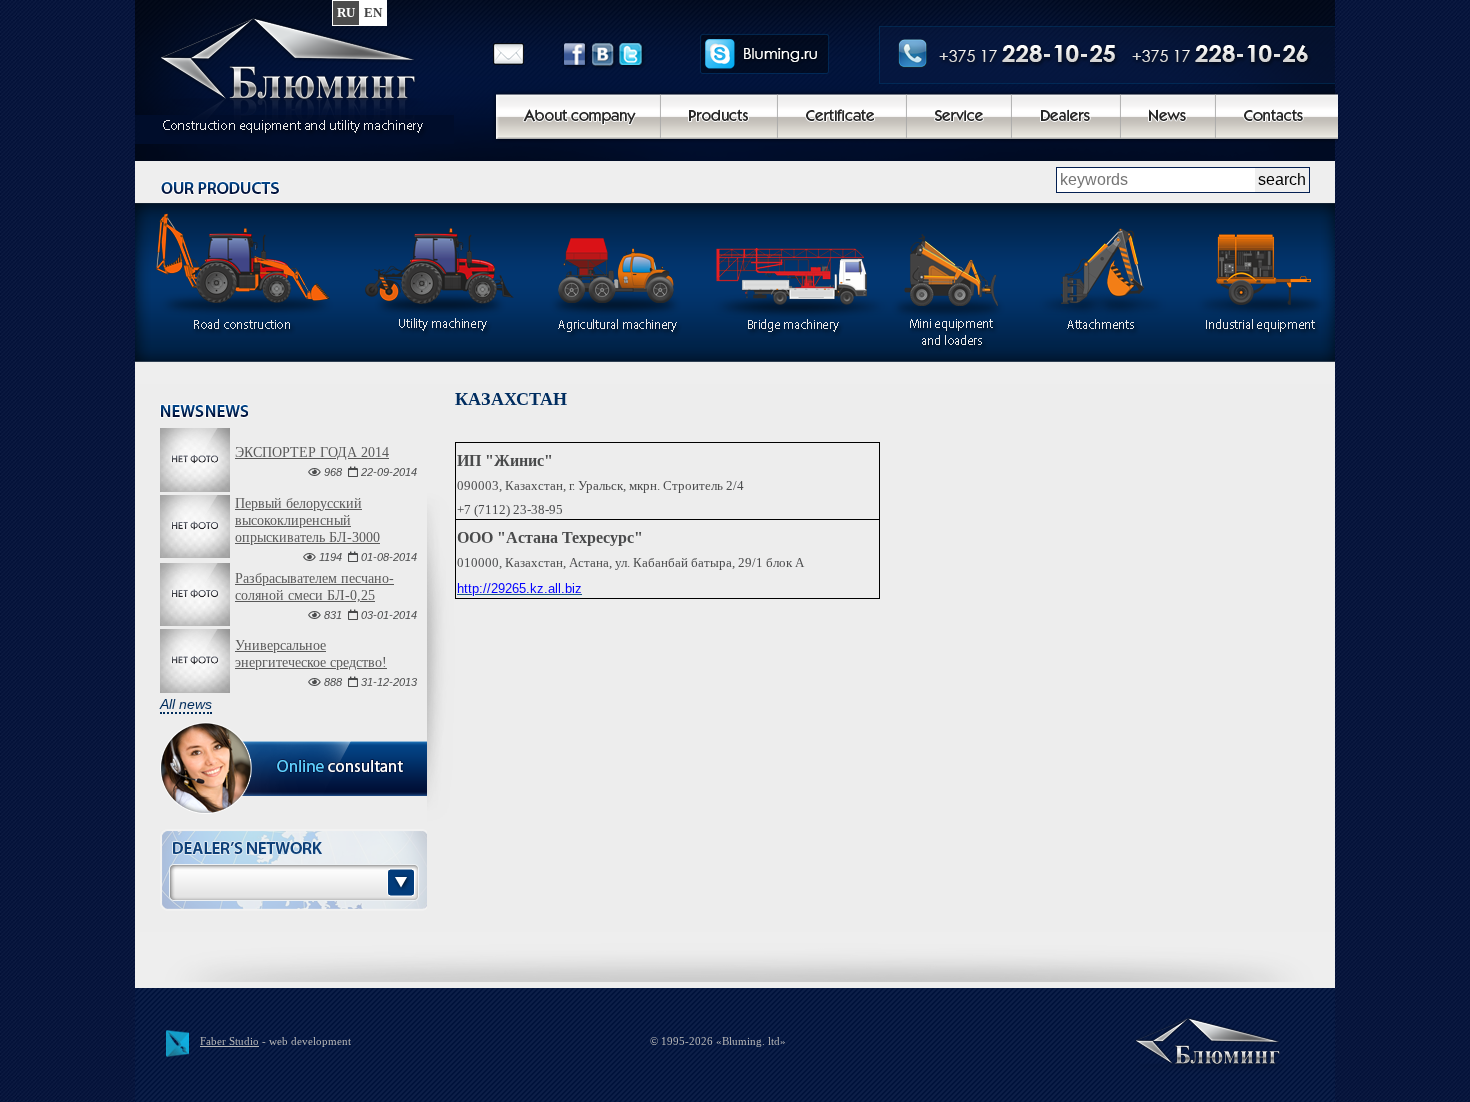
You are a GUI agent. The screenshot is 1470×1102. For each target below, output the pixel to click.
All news (186, 704)
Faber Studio (229, 1041)
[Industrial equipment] (1260, 288)
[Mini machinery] (949, 288)
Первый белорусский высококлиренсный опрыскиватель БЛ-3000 (307, 520)
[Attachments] (1099, 288)
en (373, 12)
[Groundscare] (442, 288)
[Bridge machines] (793, 288)
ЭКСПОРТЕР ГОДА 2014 (312, 452)
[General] (300, 75)
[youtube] (787, 53)
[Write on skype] (744, 53)
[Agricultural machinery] (618, 288)
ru (346, 12)
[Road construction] (243, 288)
